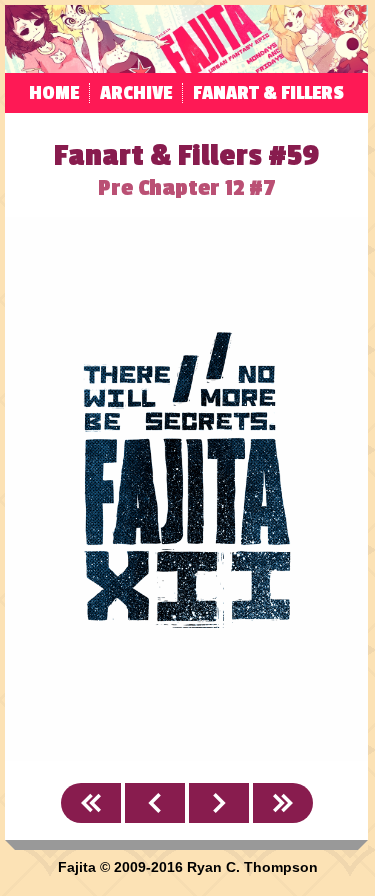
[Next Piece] (219, 803)
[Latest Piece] (283, 803)
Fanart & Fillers (268, 93)
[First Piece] (91, 803)
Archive (136, 93)
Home (54, 93)
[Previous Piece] (155, 803)
